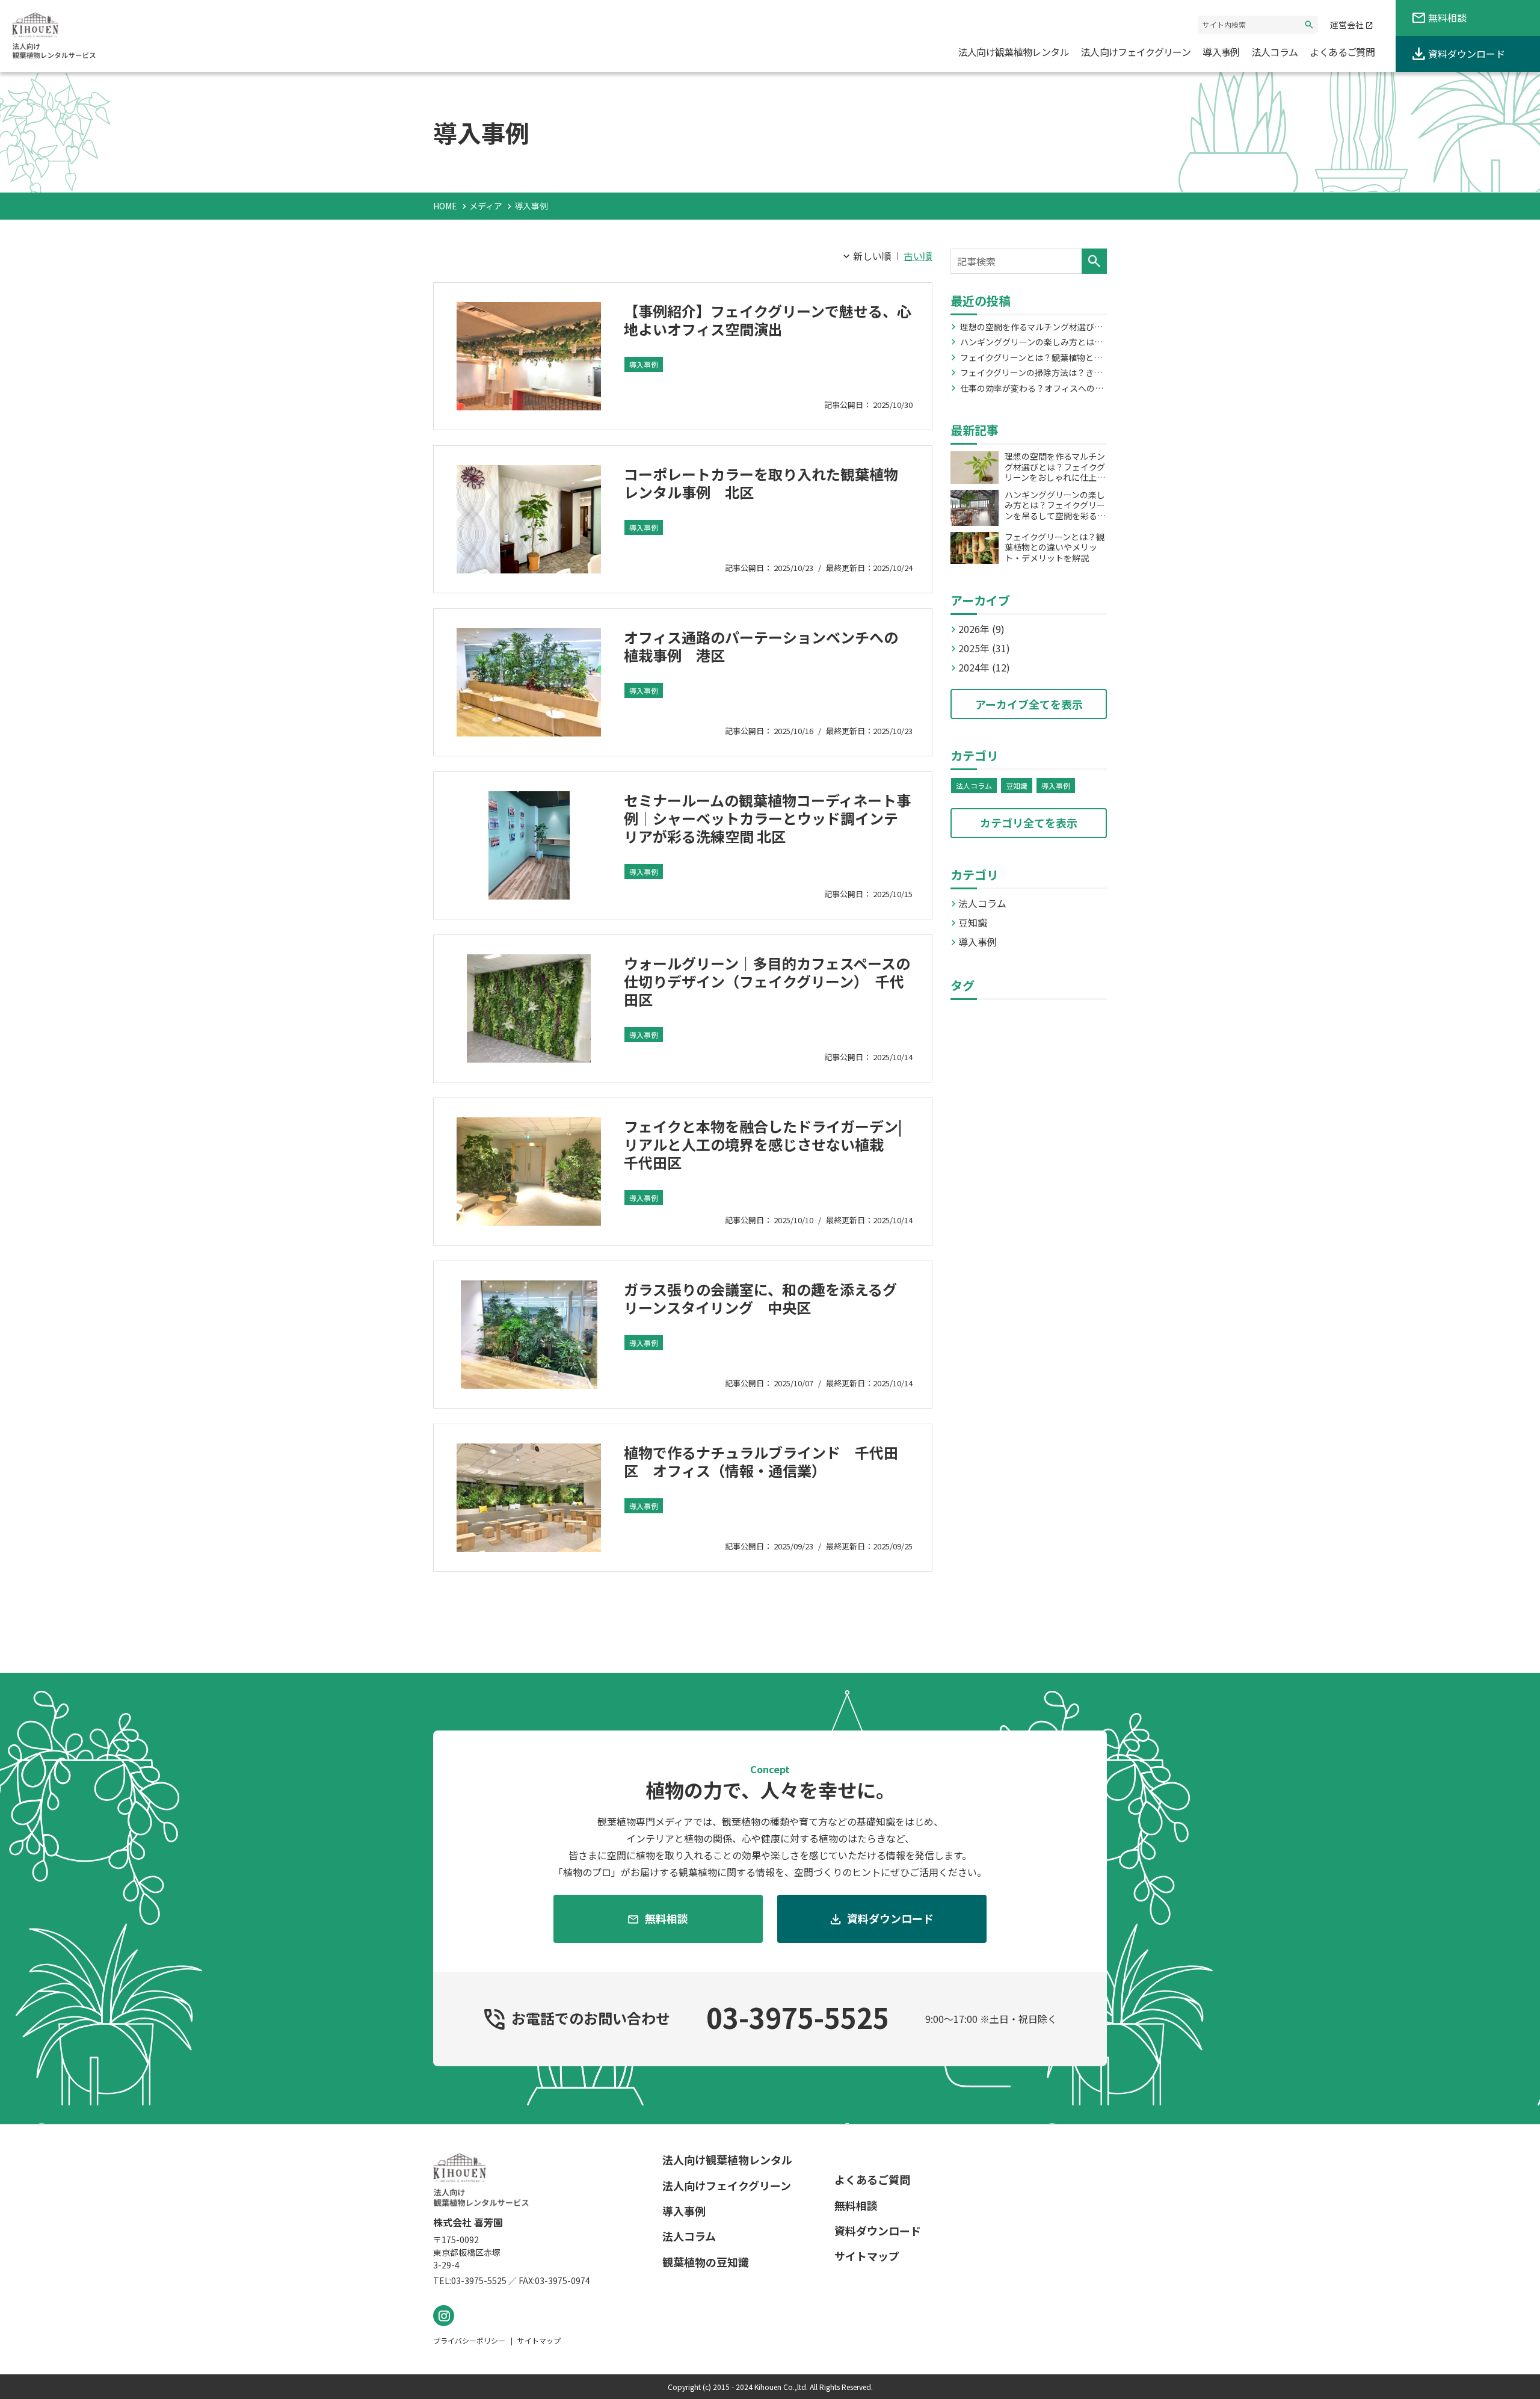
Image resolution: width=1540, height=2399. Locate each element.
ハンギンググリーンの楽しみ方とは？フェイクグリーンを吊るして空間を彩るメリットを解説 (1031, 342)
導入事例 (644, 364)
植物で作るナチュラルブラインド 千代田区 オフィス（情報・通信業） (761, 1461)
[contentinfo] (770, 2262)
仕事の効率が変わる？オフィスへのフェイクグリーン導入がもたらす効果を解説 (1031, 389)
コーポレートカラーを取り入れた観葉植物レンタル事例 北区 (761, 483)
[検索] (1094, 261)
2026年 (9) (981, 629)
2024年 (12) (984, 667)
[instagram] (444, 2316)
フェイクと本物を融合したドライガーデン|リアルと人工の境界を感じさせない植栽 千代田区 (763, 1144)
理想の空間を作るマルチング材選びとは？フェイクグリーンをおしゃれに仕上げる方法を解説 (1031, 327)
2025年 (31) (984, 648)
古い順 (918, 256)
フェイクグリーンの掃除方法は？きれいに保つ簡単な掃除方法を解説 (1031, 373)
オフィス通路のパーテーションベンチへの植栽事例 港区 (761, 646)
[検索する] (1309, 25)
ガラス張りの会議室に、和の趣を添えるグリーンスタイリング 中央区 (760, 1298)
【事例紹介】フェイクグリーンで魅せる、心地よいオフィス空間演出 (768, 320)
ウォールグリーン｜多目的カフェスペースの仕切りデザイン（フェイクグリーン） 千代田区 (767, 981)
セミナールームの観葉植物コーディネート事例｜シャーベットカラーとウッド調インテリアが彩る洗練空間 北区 (767, 818)
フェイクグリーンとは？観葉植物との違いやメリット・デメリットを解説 (1031, 358)
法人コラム (974, 786)
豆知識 (1017, 786)
